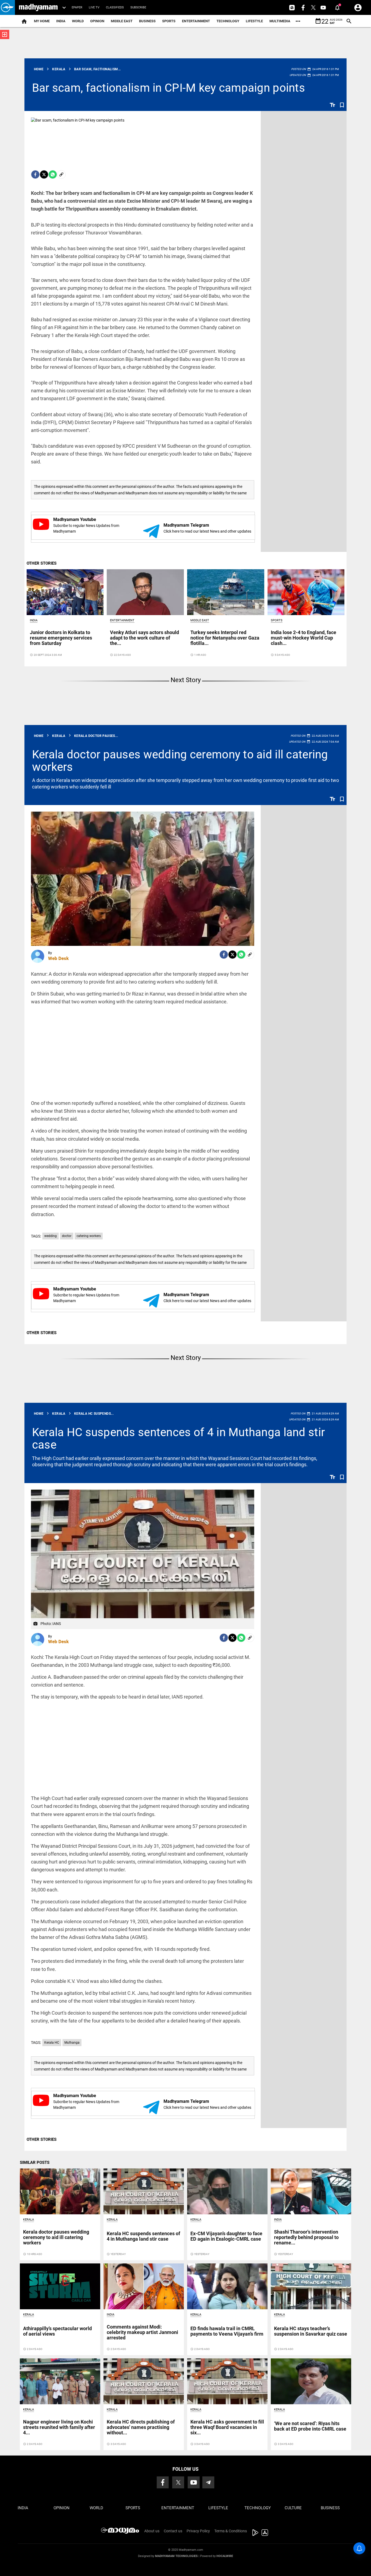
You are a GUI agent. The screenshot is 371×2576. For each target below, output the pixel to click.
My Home (42, 21)
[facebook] (35, 174)
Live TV (94, 7)
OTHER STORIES (42, 563)
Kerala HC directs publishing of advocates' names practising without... (141, 2427)
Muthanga (72, 2043)
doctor (67, 1236)
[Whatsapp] (53, 174)
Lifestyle (254, 21)
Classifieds (115, 7)
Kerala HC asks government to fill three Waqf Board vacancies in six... (227, 2427)
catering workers (89, 1236)
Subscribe (138, 7)
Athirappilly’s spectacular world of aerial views (57, 2331)
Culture (293, 2508)
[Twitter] (44, 174)
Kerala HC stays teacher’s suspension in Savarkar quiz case (311, 2331)
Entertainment (196, 21)
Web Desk (58, 958)
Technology (228, 21)
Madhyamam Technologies (176, 2556)
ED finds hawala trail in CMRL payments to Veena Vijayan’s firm (227, 2331)
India (61, 21)
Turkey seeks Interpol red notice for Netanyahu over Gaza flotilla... (225, 638)
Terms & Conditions (231, 2531)
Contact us (173, 2531)
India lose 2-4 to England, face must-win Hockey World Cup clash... (304, 638)
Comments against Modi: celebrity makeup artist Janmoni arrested (142, 2332)
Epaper (77, 7)
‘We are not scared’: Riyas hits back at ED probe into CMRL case (310, 2426)
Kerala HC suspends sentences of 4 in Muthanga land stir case (178, 1438)
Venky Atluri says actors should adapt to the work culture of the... (144, 638)
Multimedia (280, 21)
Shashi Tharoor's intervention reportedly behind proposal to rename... (306, 2237)
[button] (7, 7)
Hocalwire (225, 2556)
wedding (51, 1236)
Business (147, 21)
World (78, 21)
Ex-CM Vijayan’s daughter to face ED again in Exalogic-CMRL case (226, 2236)
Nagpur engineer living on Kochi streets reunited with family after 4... (59, 2427)
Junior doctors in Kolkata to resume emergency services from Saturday (61, 638)
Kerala (29, 2220)
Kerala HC (52, 2043)
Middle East (122, 21)
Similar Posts (35, 2162)
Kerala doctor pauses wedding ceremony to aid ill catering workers (180, 761)
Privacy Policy (198, 2531)
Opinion (97, 21)
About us (152, 2531)
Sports (169, 21)
